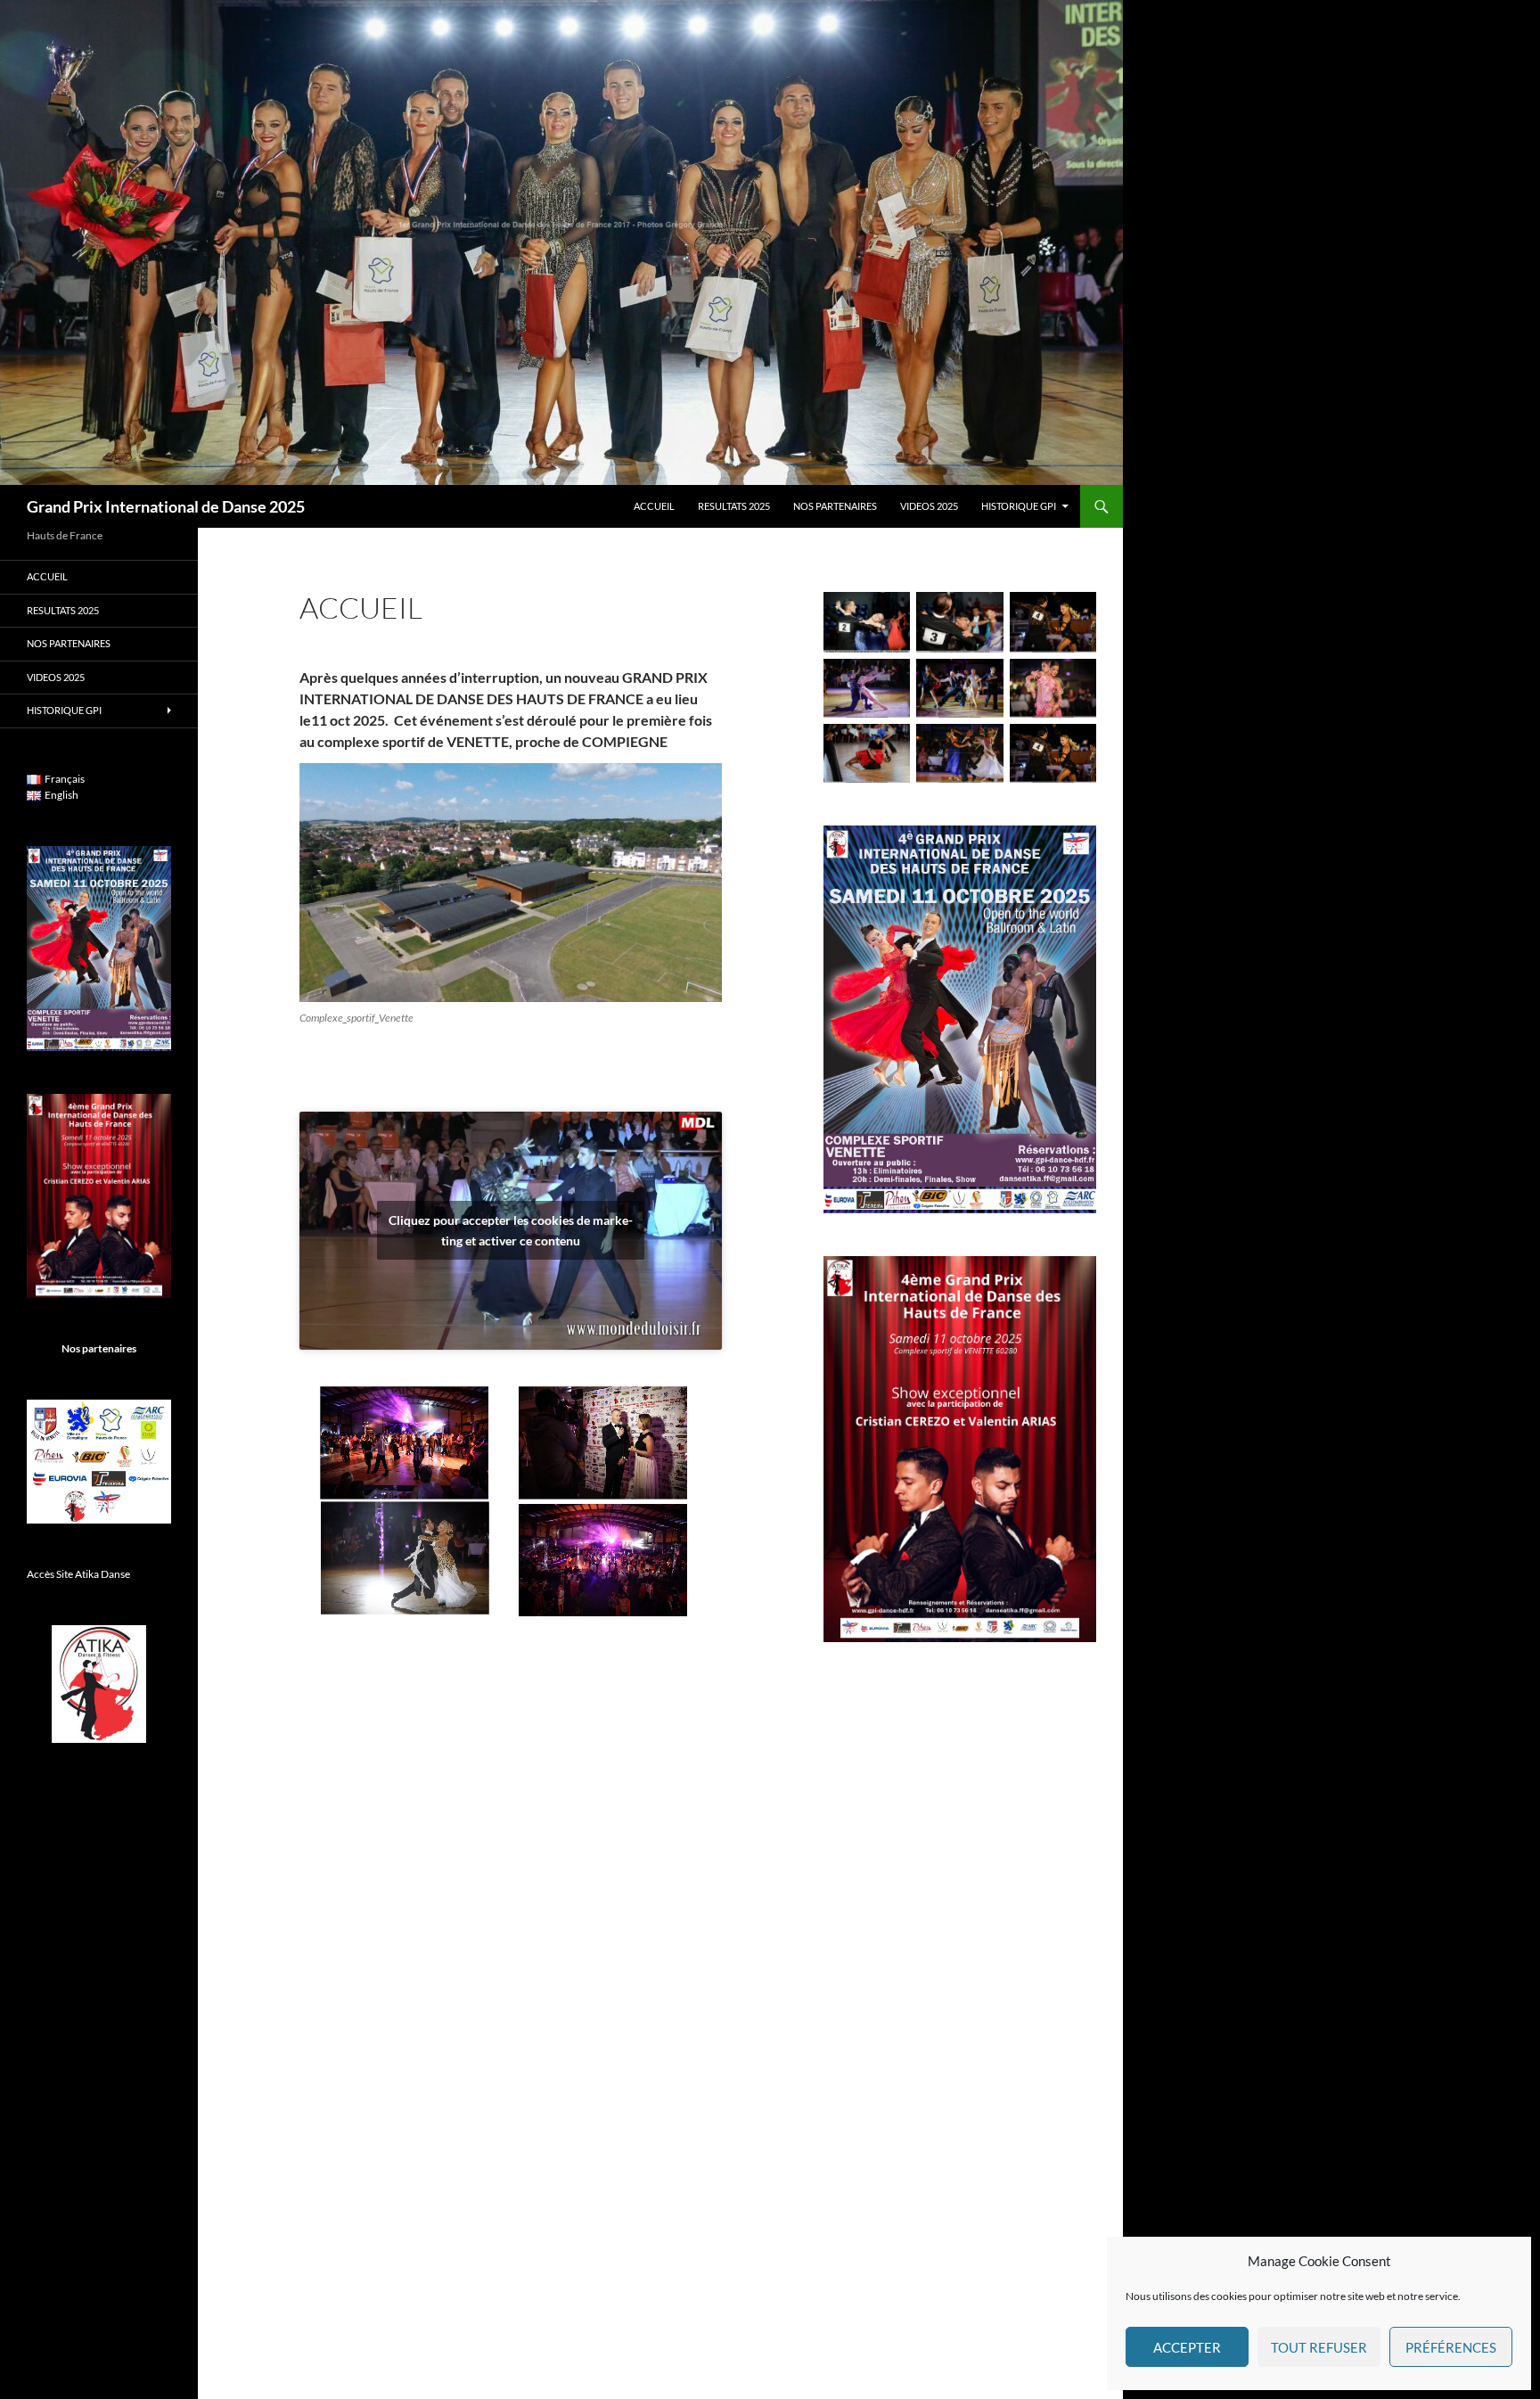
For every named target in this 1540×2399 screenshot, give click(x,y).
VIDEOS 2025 (929, 506)
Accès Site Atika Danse (78, 1574)
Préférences (1451, 2347)
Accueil (654, 506)
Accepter (1187, 2347)
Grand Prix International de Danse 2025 (166, 506)
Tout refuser (1319, 2347)
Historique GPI (1019, 506)
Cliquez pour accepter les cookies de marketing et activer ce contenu (511, 1230)
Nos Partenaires (835, 506)
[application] (511, 1501)
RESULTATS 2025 (734, 506)
